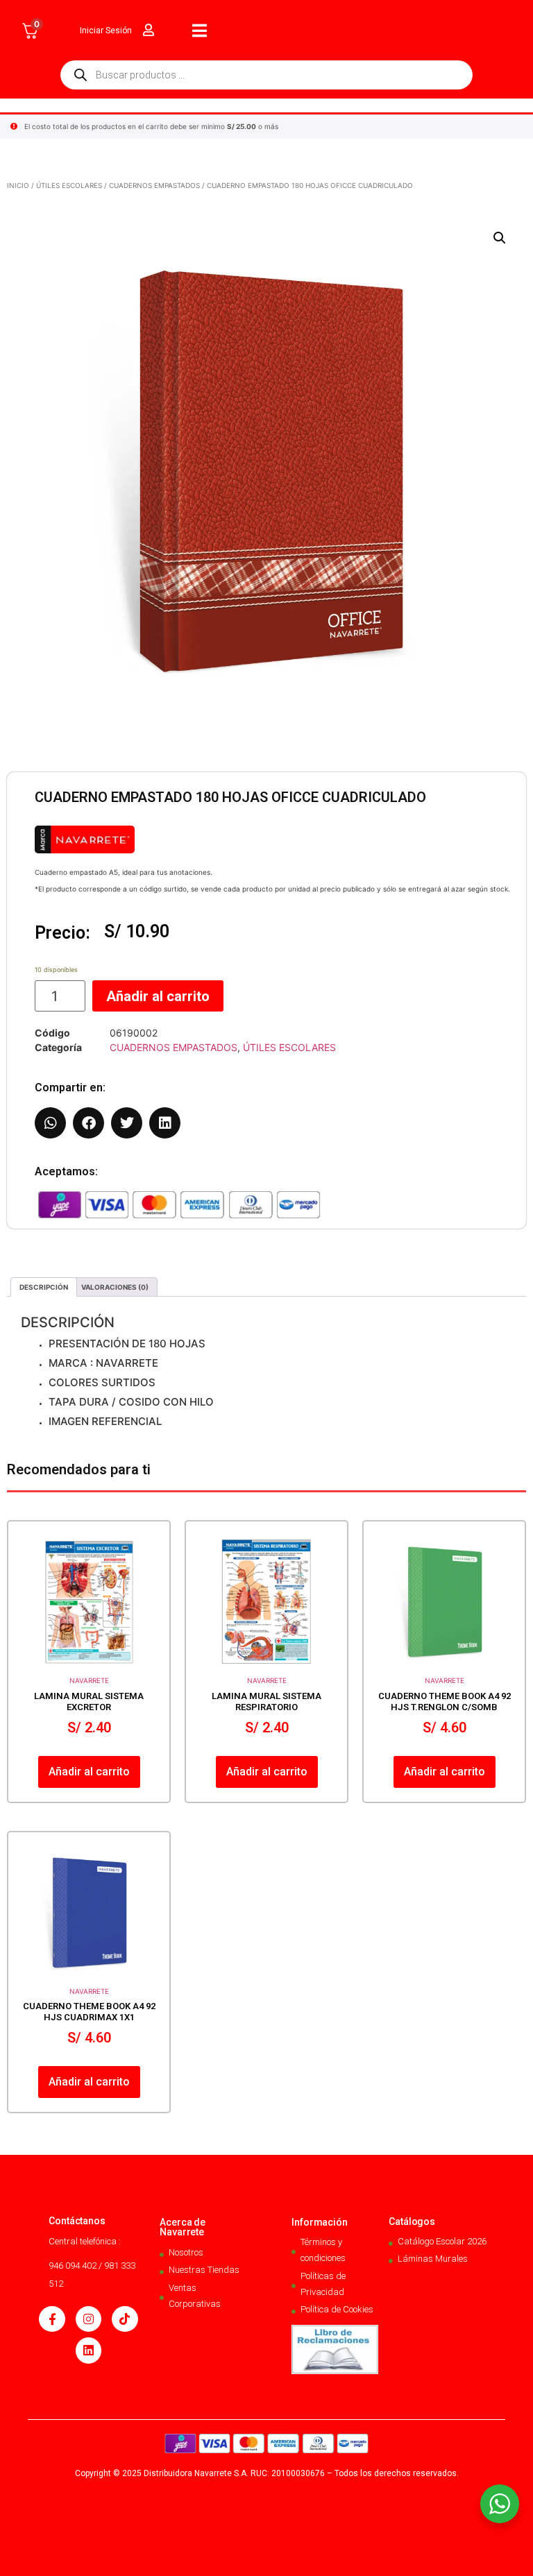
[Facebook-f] (52, 2319)
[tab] (44, 1287)
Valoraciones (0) (115, 1287)
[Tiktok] (125, 2319)
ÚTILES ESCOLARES (69, 185)
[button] (500, 238)
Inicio (18, 185)
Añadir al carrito (158, 996)
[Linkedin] (88, 2350)
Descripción (44, 1287)
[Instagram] (88, 2319)
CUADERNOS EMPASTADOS (154, 185)
